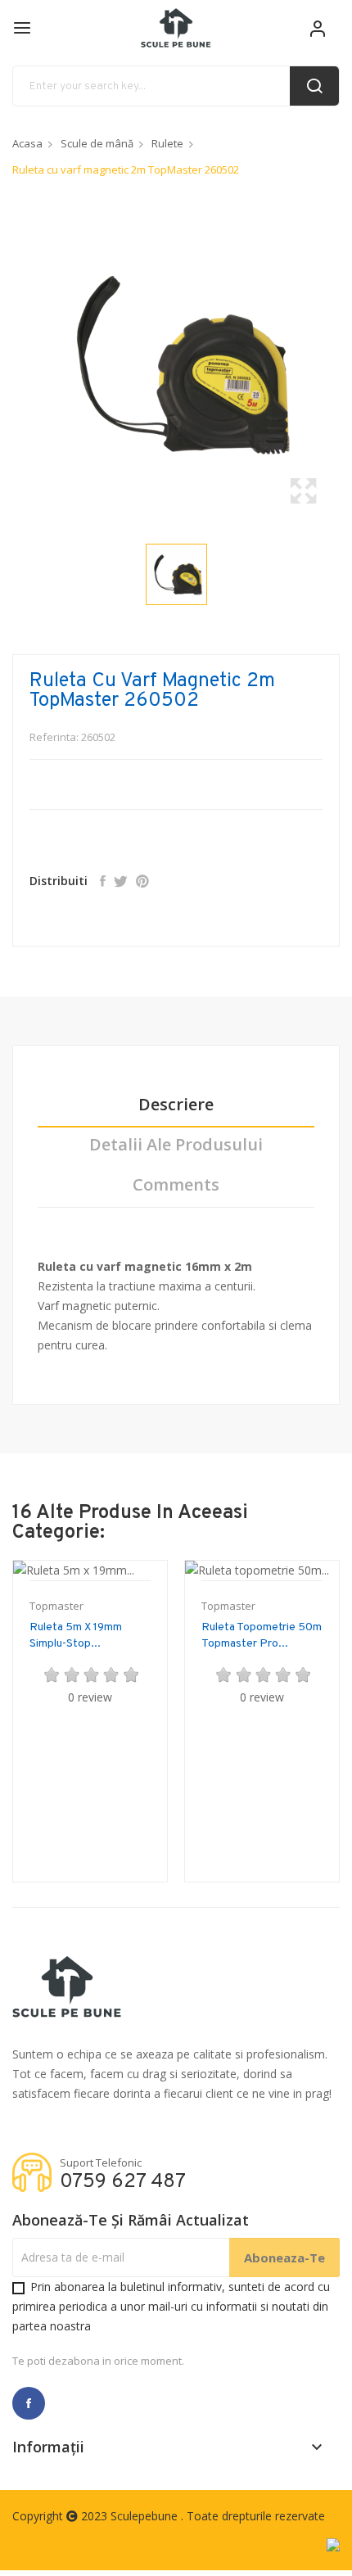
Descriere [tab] (176, 1105)
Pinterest (142, 881)
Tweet (121, 881)
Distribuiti (103, 881)
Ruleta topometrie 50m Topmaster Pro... (262, 1636)
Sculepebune (146, 2516)
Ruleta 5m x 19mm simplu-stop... (76, 1636)
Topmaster (56, 1606)
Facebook (29, 2403)
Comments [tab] (176, 1185)
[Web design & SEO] (333, 2544)
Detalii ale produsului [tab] (176, 1145)
